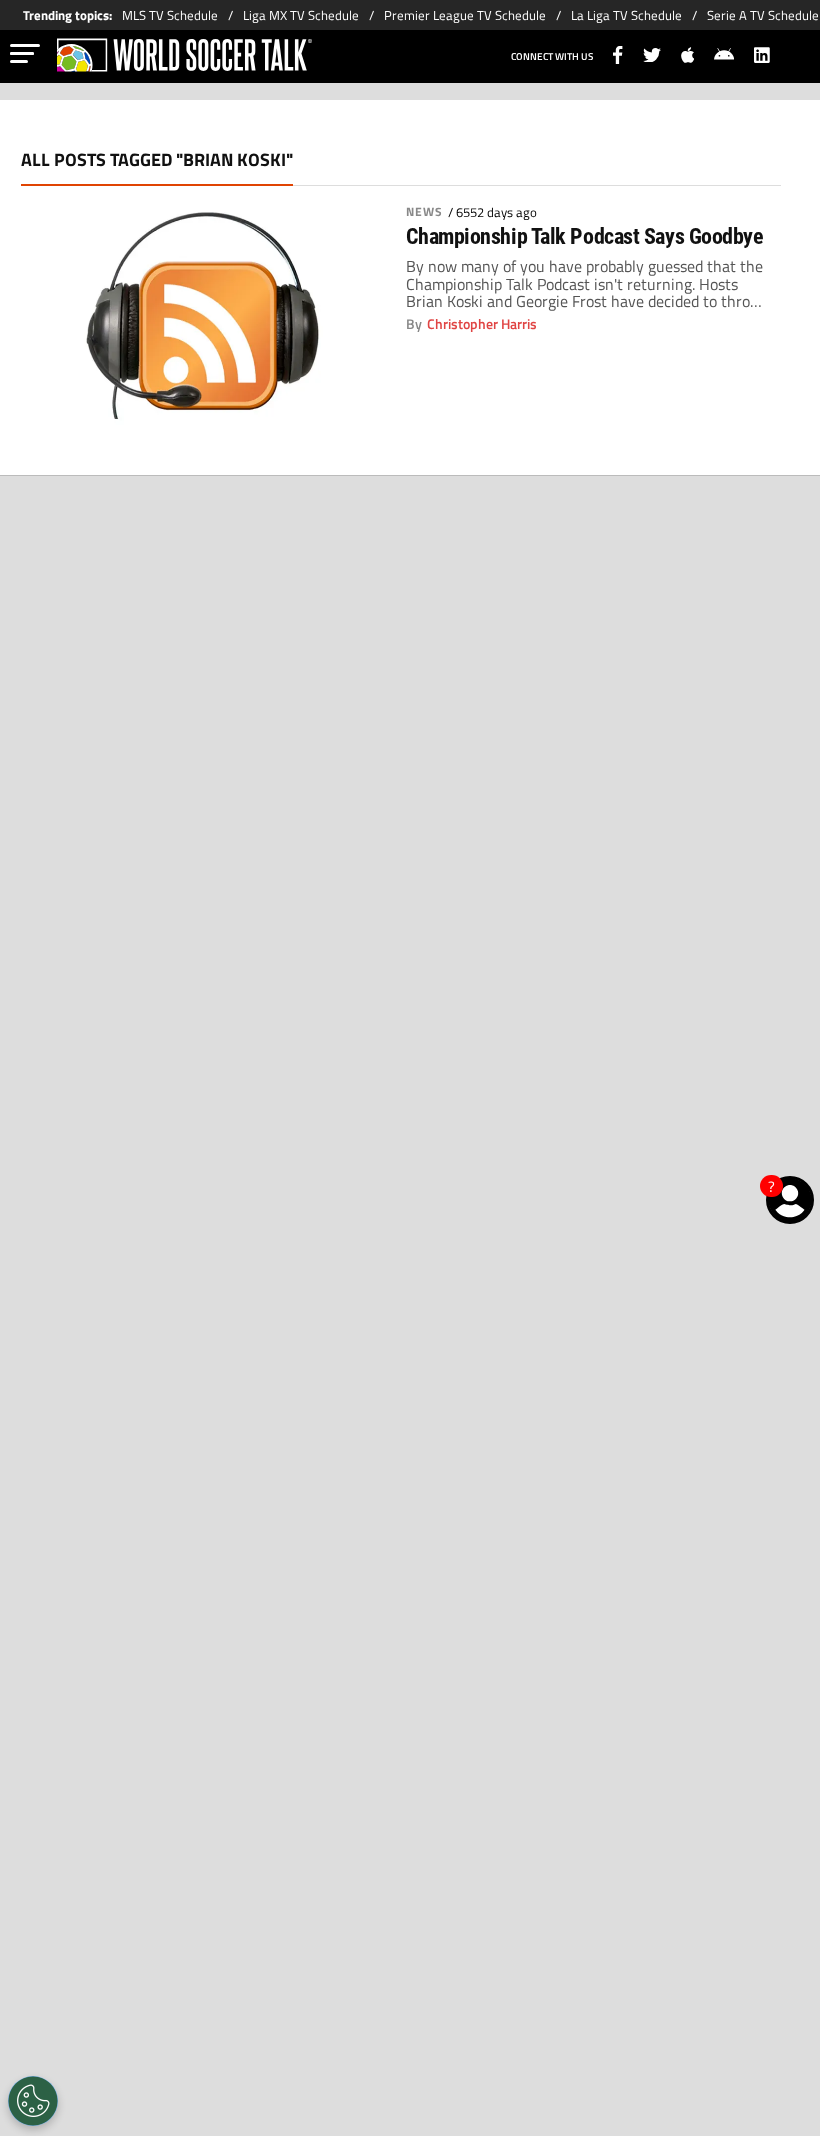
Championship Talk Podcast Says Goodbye (585, 236)
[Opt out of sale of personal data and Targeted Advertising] (33, 2101)
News (424, 212)
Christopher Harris (482, 324)
